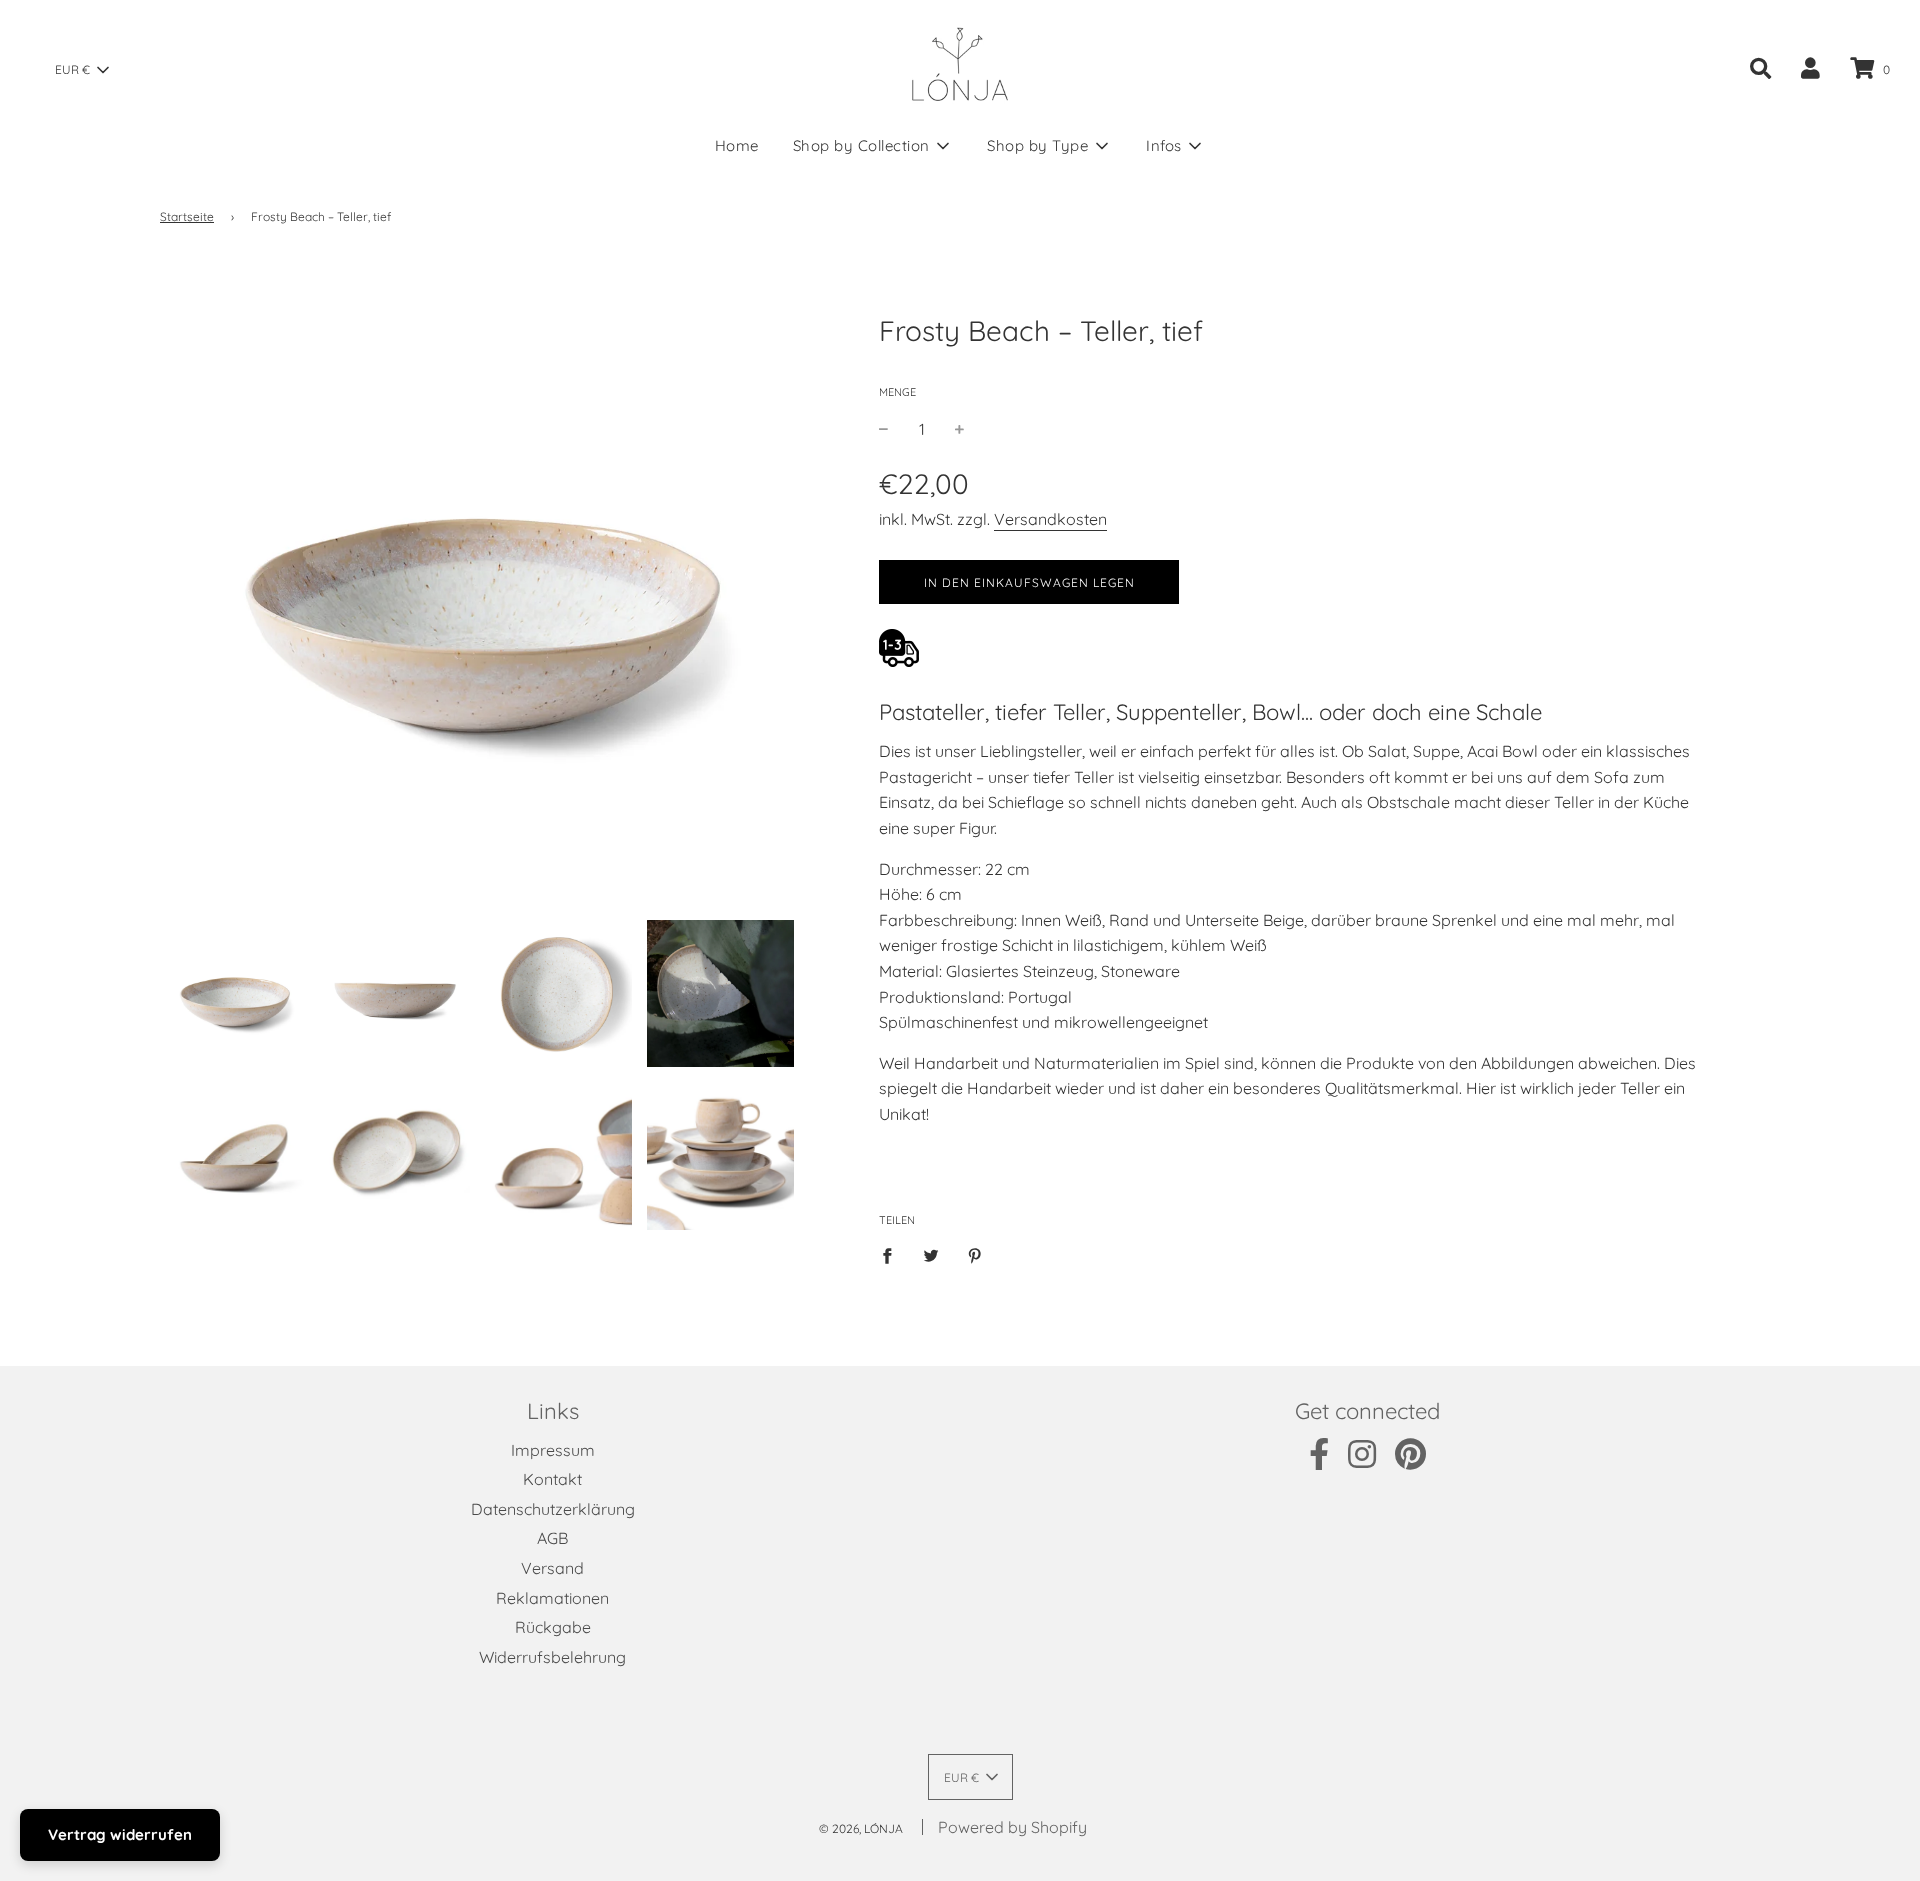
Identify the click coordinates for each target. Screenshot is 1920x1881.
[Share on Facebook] (893, 1255)
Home (737, 145)
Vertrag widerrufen (120, 1834)
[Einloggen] (1810, 68)
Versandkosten (1050, 519)
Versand (552, 1568)
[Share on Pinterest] (975, 1255)
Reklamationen (552, 1598)
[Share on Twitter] (931, 1255)
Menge (897, 392)
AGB (552, 1538)
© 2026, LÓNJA (861, 1828)
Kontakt (552, 1479)
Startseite (187, 216)
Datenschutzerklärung (553, 1509)
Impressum (553, 1450)
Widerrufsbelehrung (552, 1657)
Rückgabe (553, 1627)
